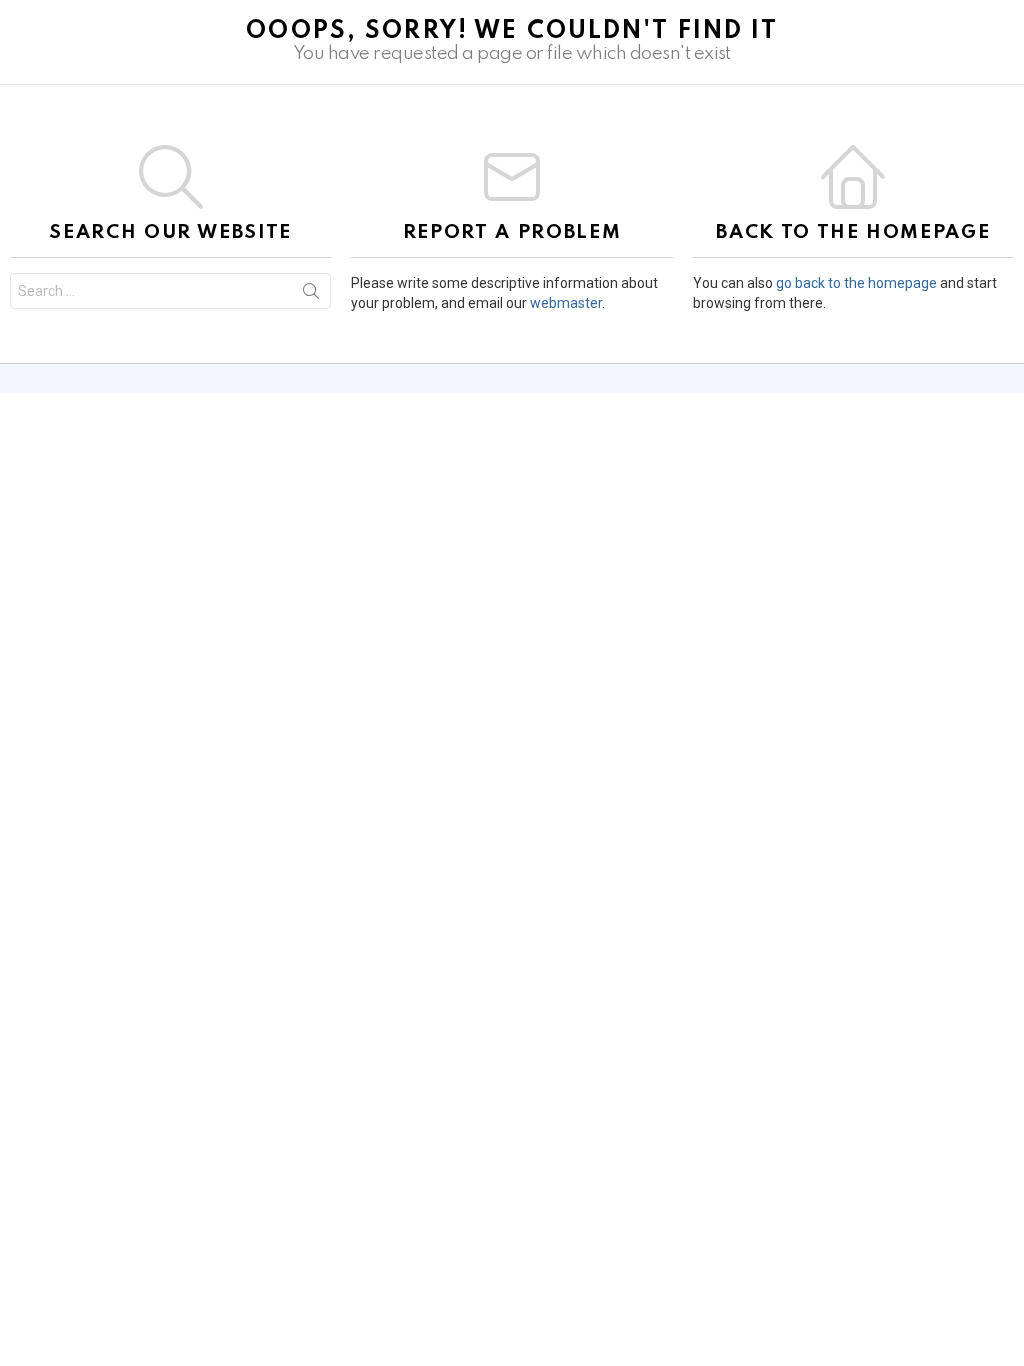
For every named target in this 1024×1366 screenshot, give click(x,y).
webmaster (566, 303)
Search (311, 295)
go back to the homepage (856, 283)
